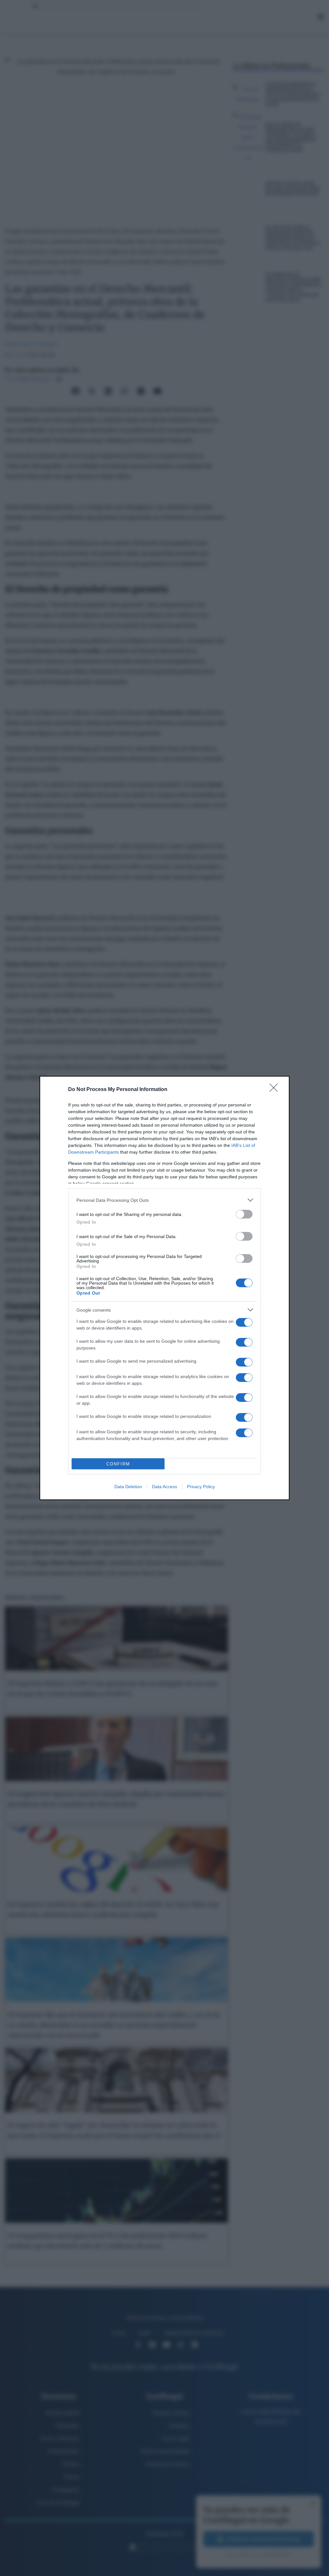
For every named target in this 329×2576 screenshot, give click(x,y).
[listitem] (164, 1200)
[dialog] (164, 1288)
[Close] (276, 1090)
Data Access (164, 1487)
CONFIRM (118, 1464)
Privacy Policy (201, 1487)
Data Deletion (128, 1487)
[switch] (244, 1214)
